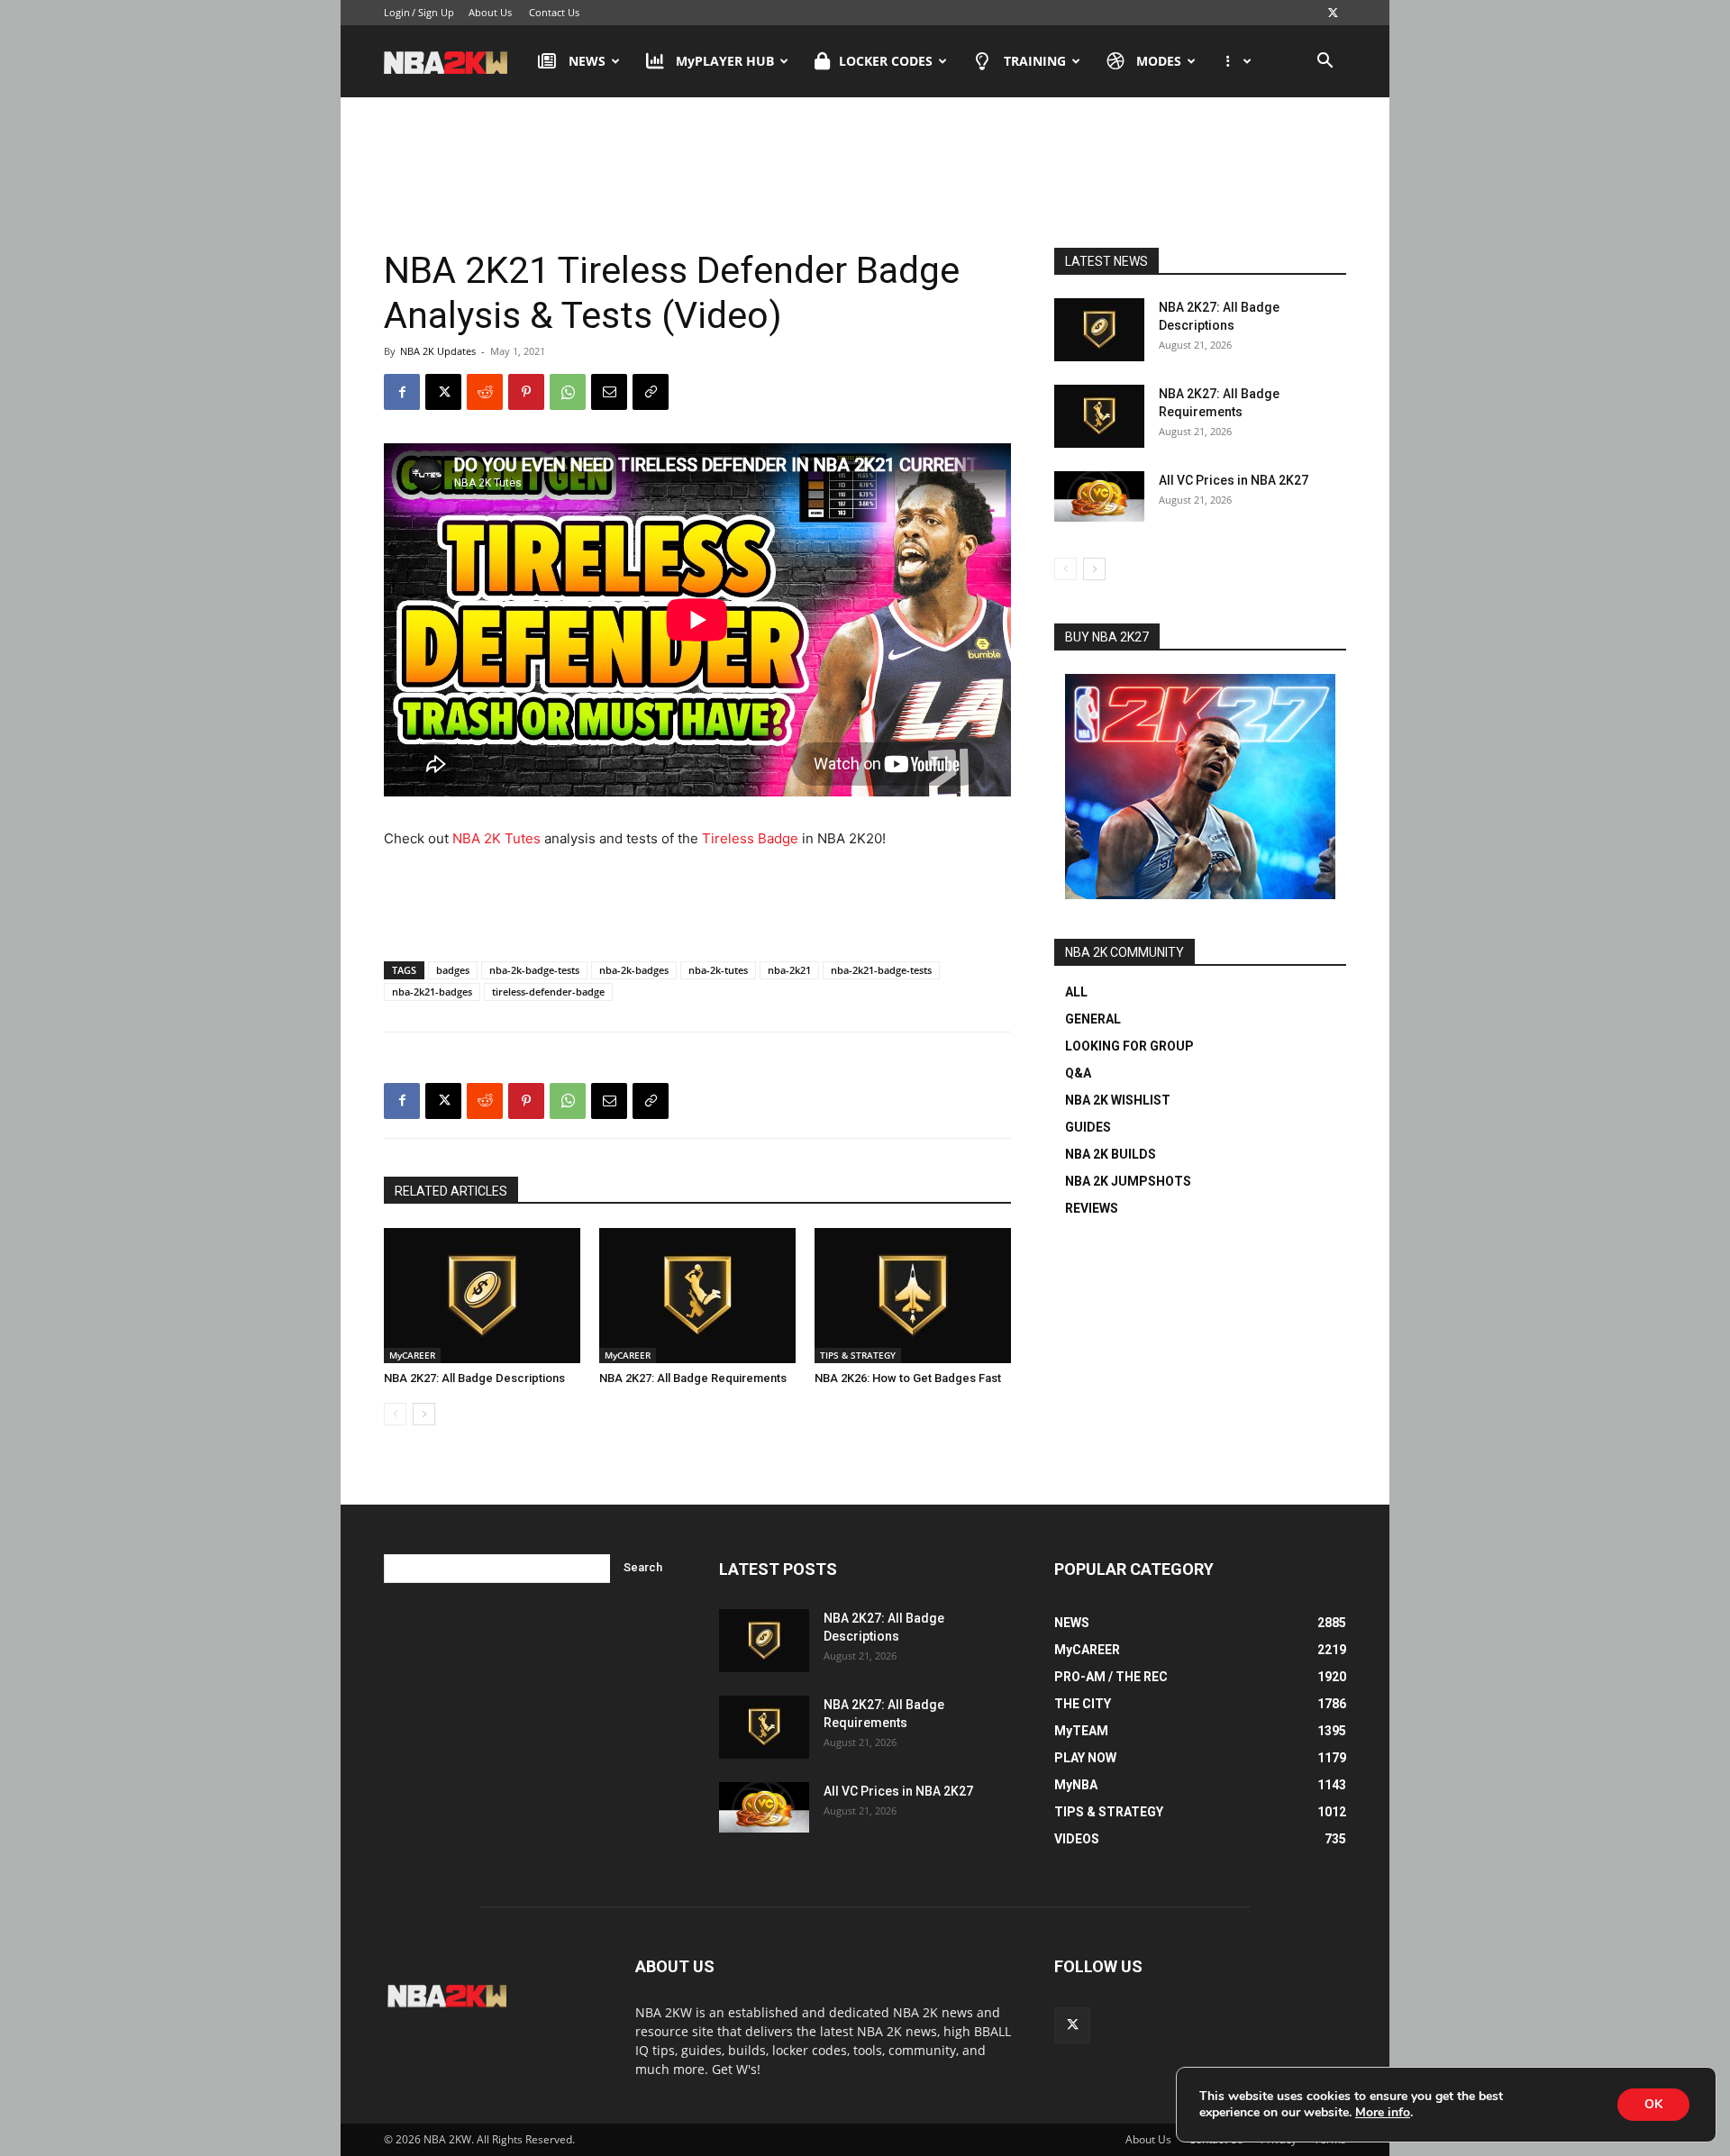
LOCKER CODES (886, 61)
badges (453, 970)
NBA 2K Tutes (496, 838)
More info (1383, 2113)
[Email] (609, 392)
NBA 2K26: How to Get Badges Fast (908, 1378)
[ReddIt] (485, 392)
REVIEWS (1092, 1208)
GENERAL (1093, 1019)
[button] (1325, 63)
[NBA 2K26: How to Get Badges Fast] (913, 1296)
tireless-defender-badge (548, 992)
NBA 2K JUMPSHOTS (1128, 1181)
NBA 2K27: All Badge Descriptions (474, 1378)
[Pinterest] (526, 392)
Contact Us (554, 12)
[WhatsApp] (568, 392)
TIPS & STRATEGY (858, 1355)
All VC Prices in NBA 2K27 (1234, 480)
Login (397, 12)
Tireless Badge (750, 838)
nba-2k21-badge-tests (881, 970)
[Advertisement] (865, 170)
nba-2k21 (789, 970)
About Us (490, 12)
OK (1653, 2104)
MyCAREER (412, 1355)
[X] (1333, 13)
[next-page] (424, 1414)
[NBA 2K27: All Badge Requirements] (697, 1296)
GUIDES (1088, 1127)
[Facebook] (402, 392)
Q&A (1078, 1073)
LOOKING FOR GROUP (1129, 1046)
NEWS (587, 61)
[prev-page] (395, 1414)
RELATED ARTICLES (451, 1191)
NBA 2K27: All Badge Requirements (693, 1378)
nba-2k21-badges (432, 992)
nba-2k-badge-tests (534, 970)
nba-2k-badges (634, 970)
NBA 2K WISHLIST (1118, 1100)
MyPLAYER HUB (725, 61)
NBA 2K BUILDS (1111, 1154)
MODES (1159, 61)
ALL (1076, 992)
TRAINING (1035, 61)
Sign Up (436, 12)
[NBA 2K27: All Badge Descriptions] (482, 1296)
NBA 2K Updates (438, 351)
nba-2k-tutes (718, 970)
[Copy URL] (651, 392)
